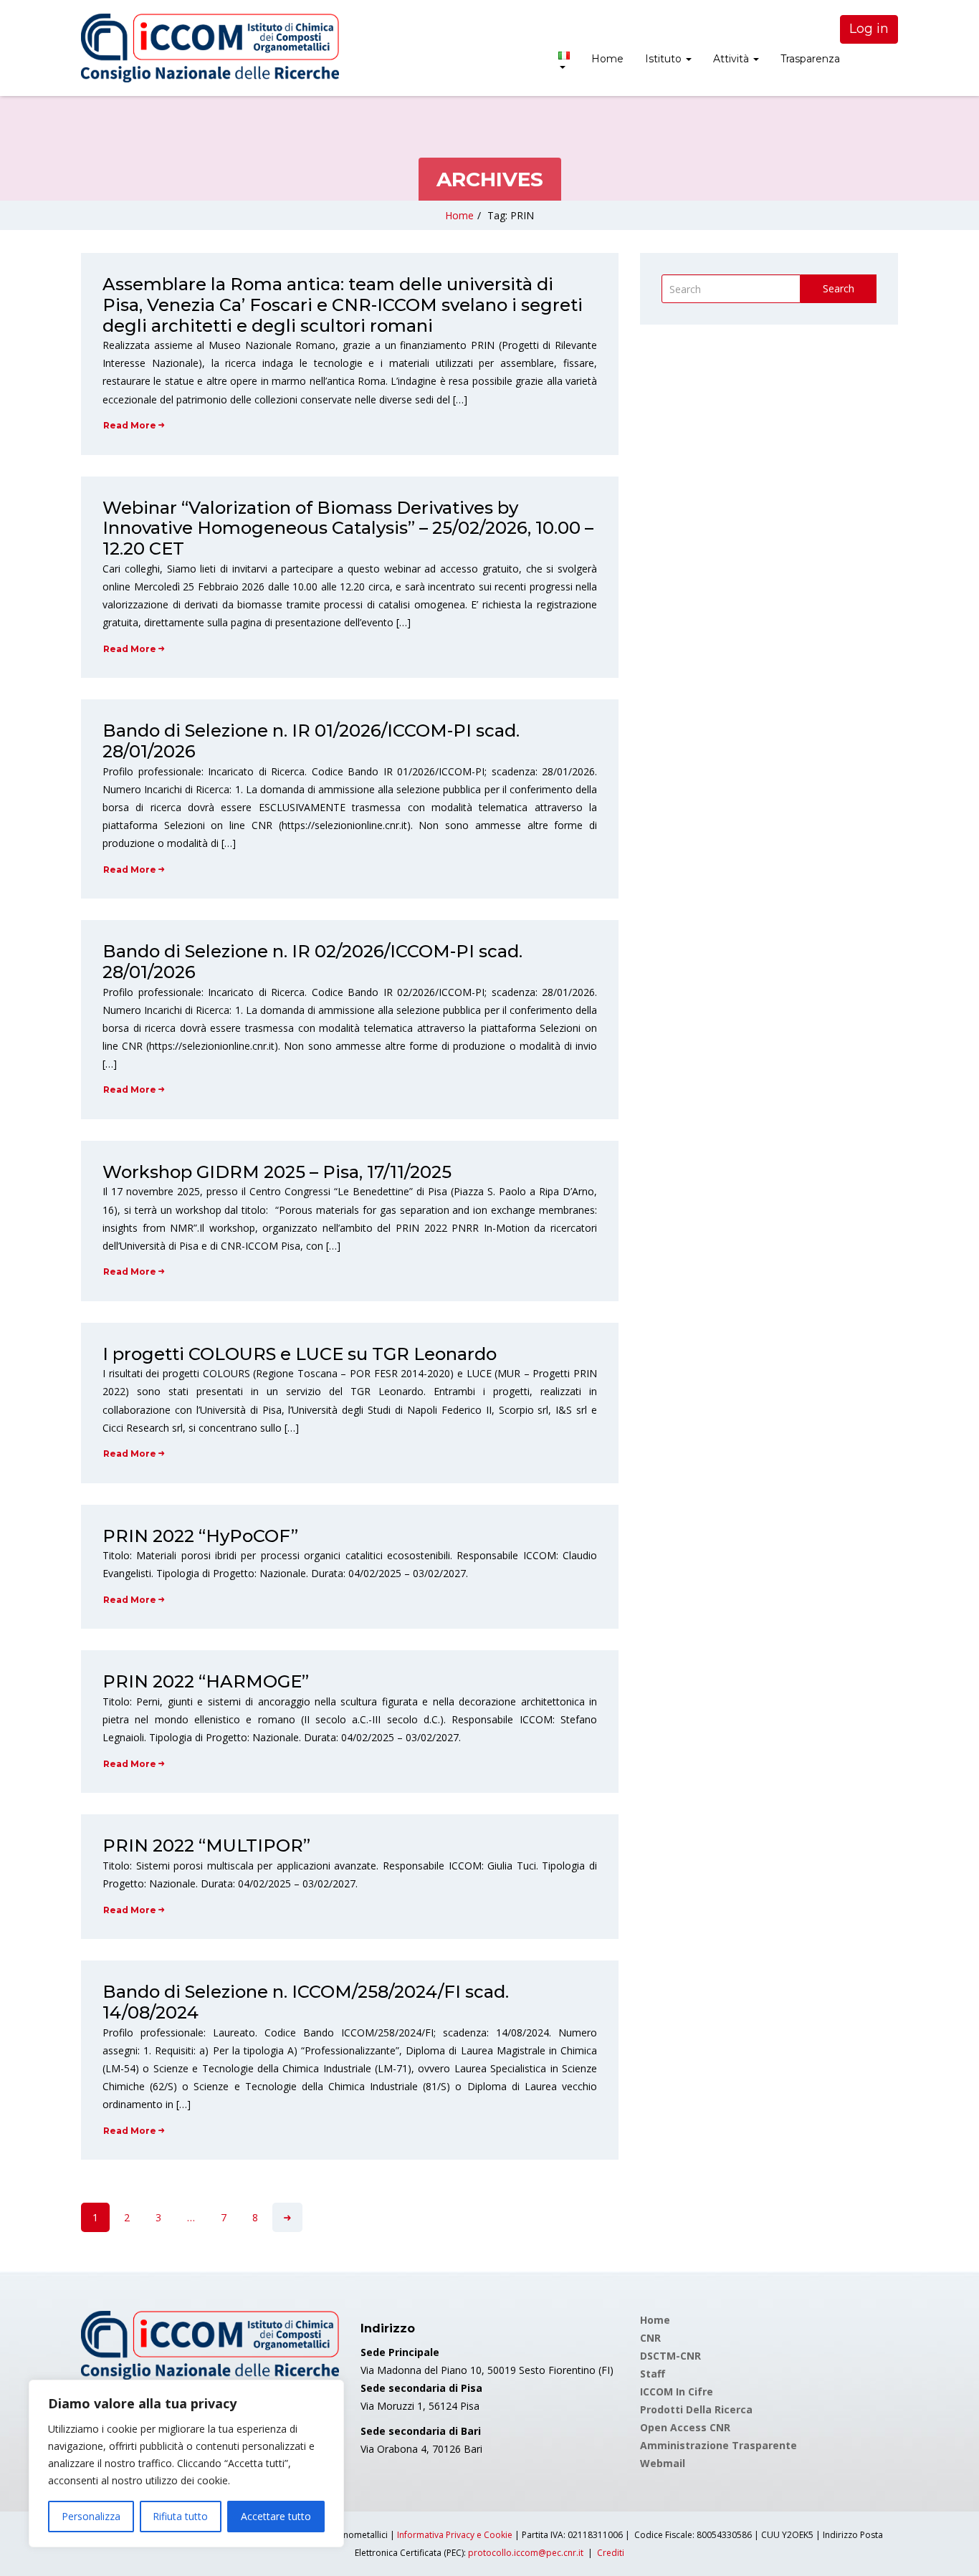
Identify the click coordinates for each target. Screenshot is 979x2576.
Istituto (665, 59)
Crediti (611, 2553)
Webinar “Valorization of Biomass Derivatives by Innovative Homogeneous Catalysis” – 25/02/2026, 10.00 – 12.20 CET (348, 528)
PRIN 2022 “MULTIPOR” (206, 1845)
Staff (653, 2374)
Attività (732, 59)
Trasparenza (810, 59)
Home (607, 59)
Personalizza (91, 2516)
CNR (650, 2338)
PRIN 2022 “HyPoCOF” (200, 1536)
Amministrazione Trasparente (718, 2445)
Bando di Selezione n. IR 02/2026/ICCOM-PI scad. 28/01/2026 (312, 962)
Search (839, 288)
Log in (869, 29)
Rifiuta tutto (180, 2516)
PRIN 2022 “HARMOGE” (206, 1681)
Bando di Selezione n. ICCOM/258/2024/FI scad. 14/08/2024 (306, 2002)
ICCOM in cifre (677, 2391)
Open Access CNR (685, 2427)
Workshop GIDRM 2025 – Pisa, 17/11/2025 (277, 1172)
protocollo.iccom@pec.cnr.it (526, 2553)
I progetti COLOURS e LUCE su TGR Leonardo (300, 1354)
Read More (130, 425)
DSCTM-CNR (670, 2356)
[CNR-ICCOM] (210, 48)
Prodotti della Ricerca (696, 2409)
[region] (186, 2464)
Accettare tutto (276, 2516)
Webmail (663, 2463)
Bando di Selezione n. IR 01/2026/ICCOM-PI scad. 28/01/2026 (311, 741)
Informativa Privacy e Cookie (455, 2535)
